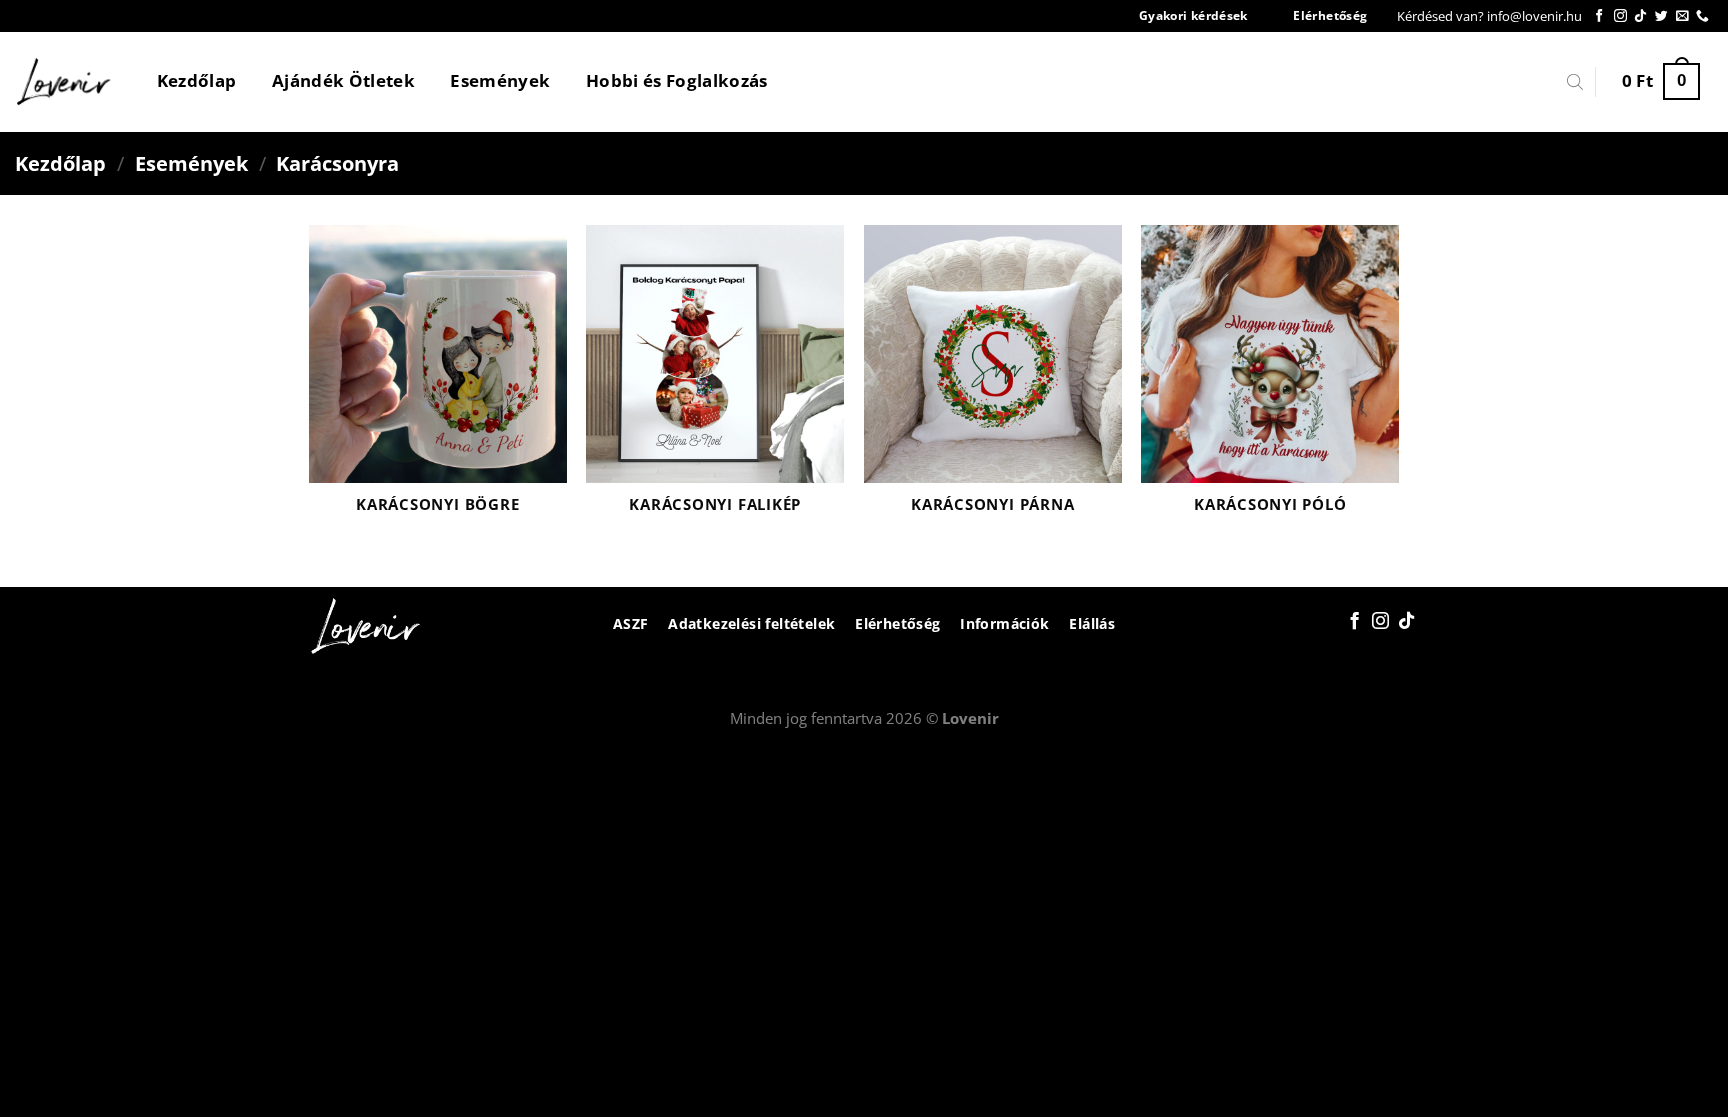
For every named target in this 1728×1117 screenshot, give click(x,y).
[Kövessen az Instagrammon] (1620, 16)
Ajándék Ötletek (343, 80)
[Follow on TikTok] (1640, 16)
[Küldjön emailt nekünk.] (1682, 16)
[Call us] (1702, 16)
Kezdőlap (197, 80)
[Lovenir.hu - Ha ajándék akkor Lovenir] (64, 82)
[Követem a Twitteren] (1661, 16)
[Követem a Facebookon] (1599, 16)
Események (500, 80)
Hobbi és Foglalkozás (677, 80)
